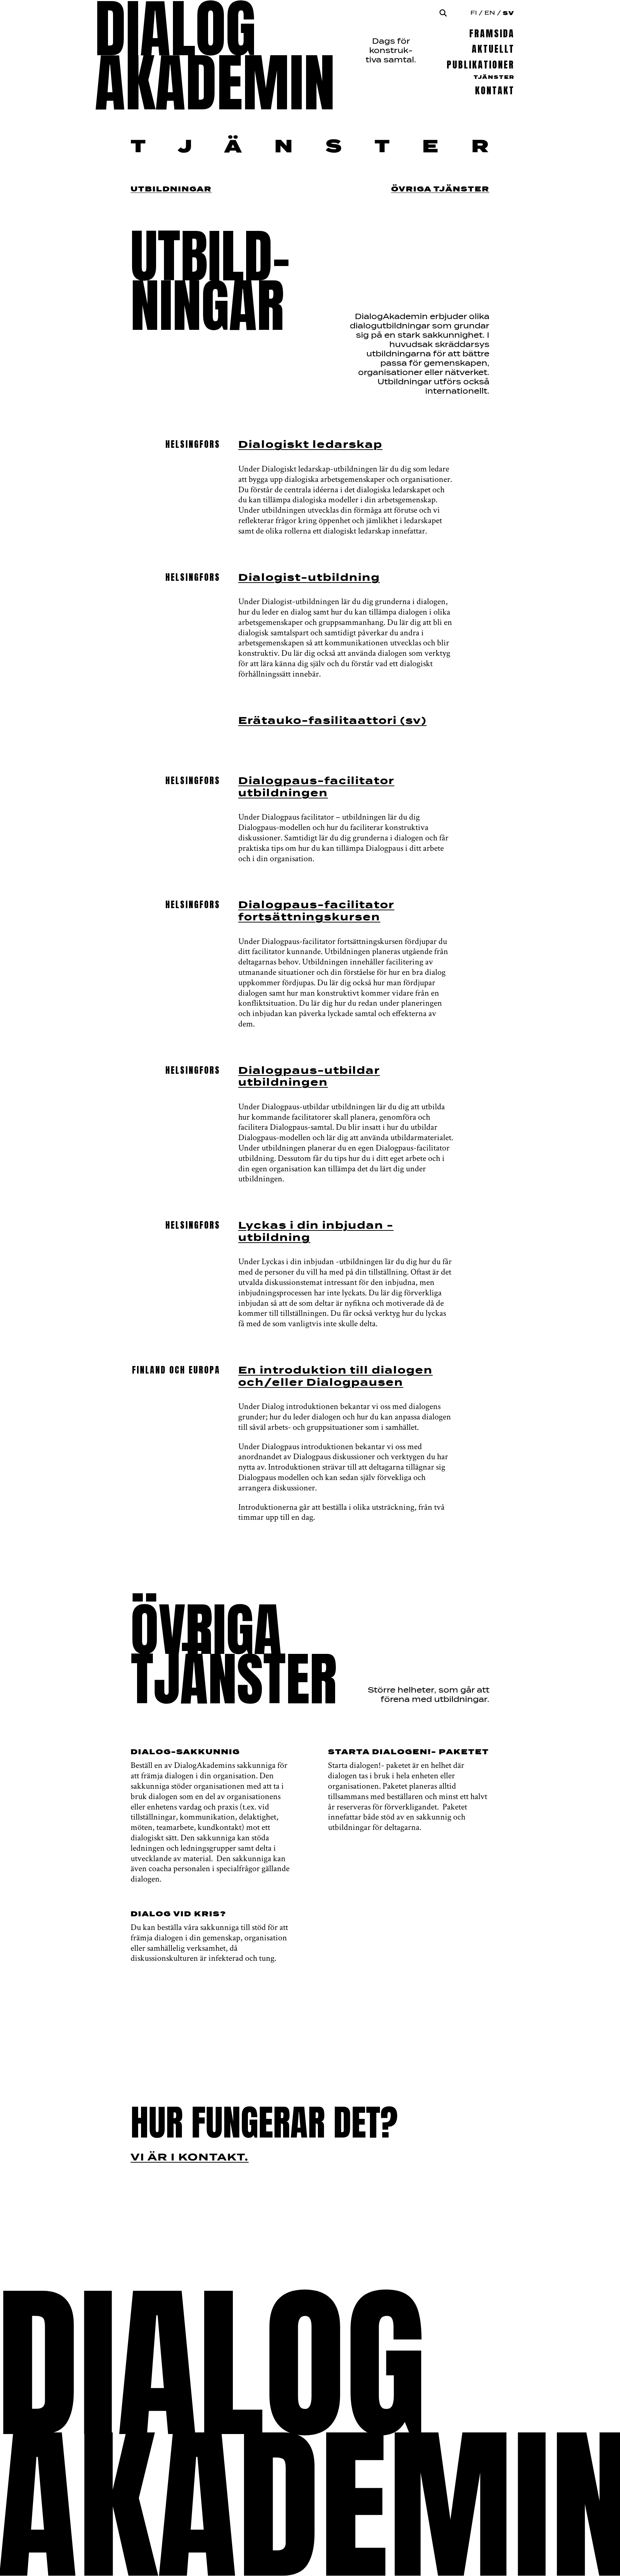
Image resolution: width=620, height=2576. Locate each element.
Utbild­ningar (171, 189)
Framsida (492, 34)
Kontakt (495, 91)
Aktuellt (493, 49)
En (490, 13)
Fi (474, 13)
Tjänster (494, 77)
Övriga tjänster (440, 189)
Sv (509, 13)
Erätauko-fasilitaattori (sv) (332, 721)
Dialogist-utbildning (309, 578)
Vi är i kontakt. (190, 2158)
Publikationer (481, 65)
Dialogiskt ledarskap (310, 445)
